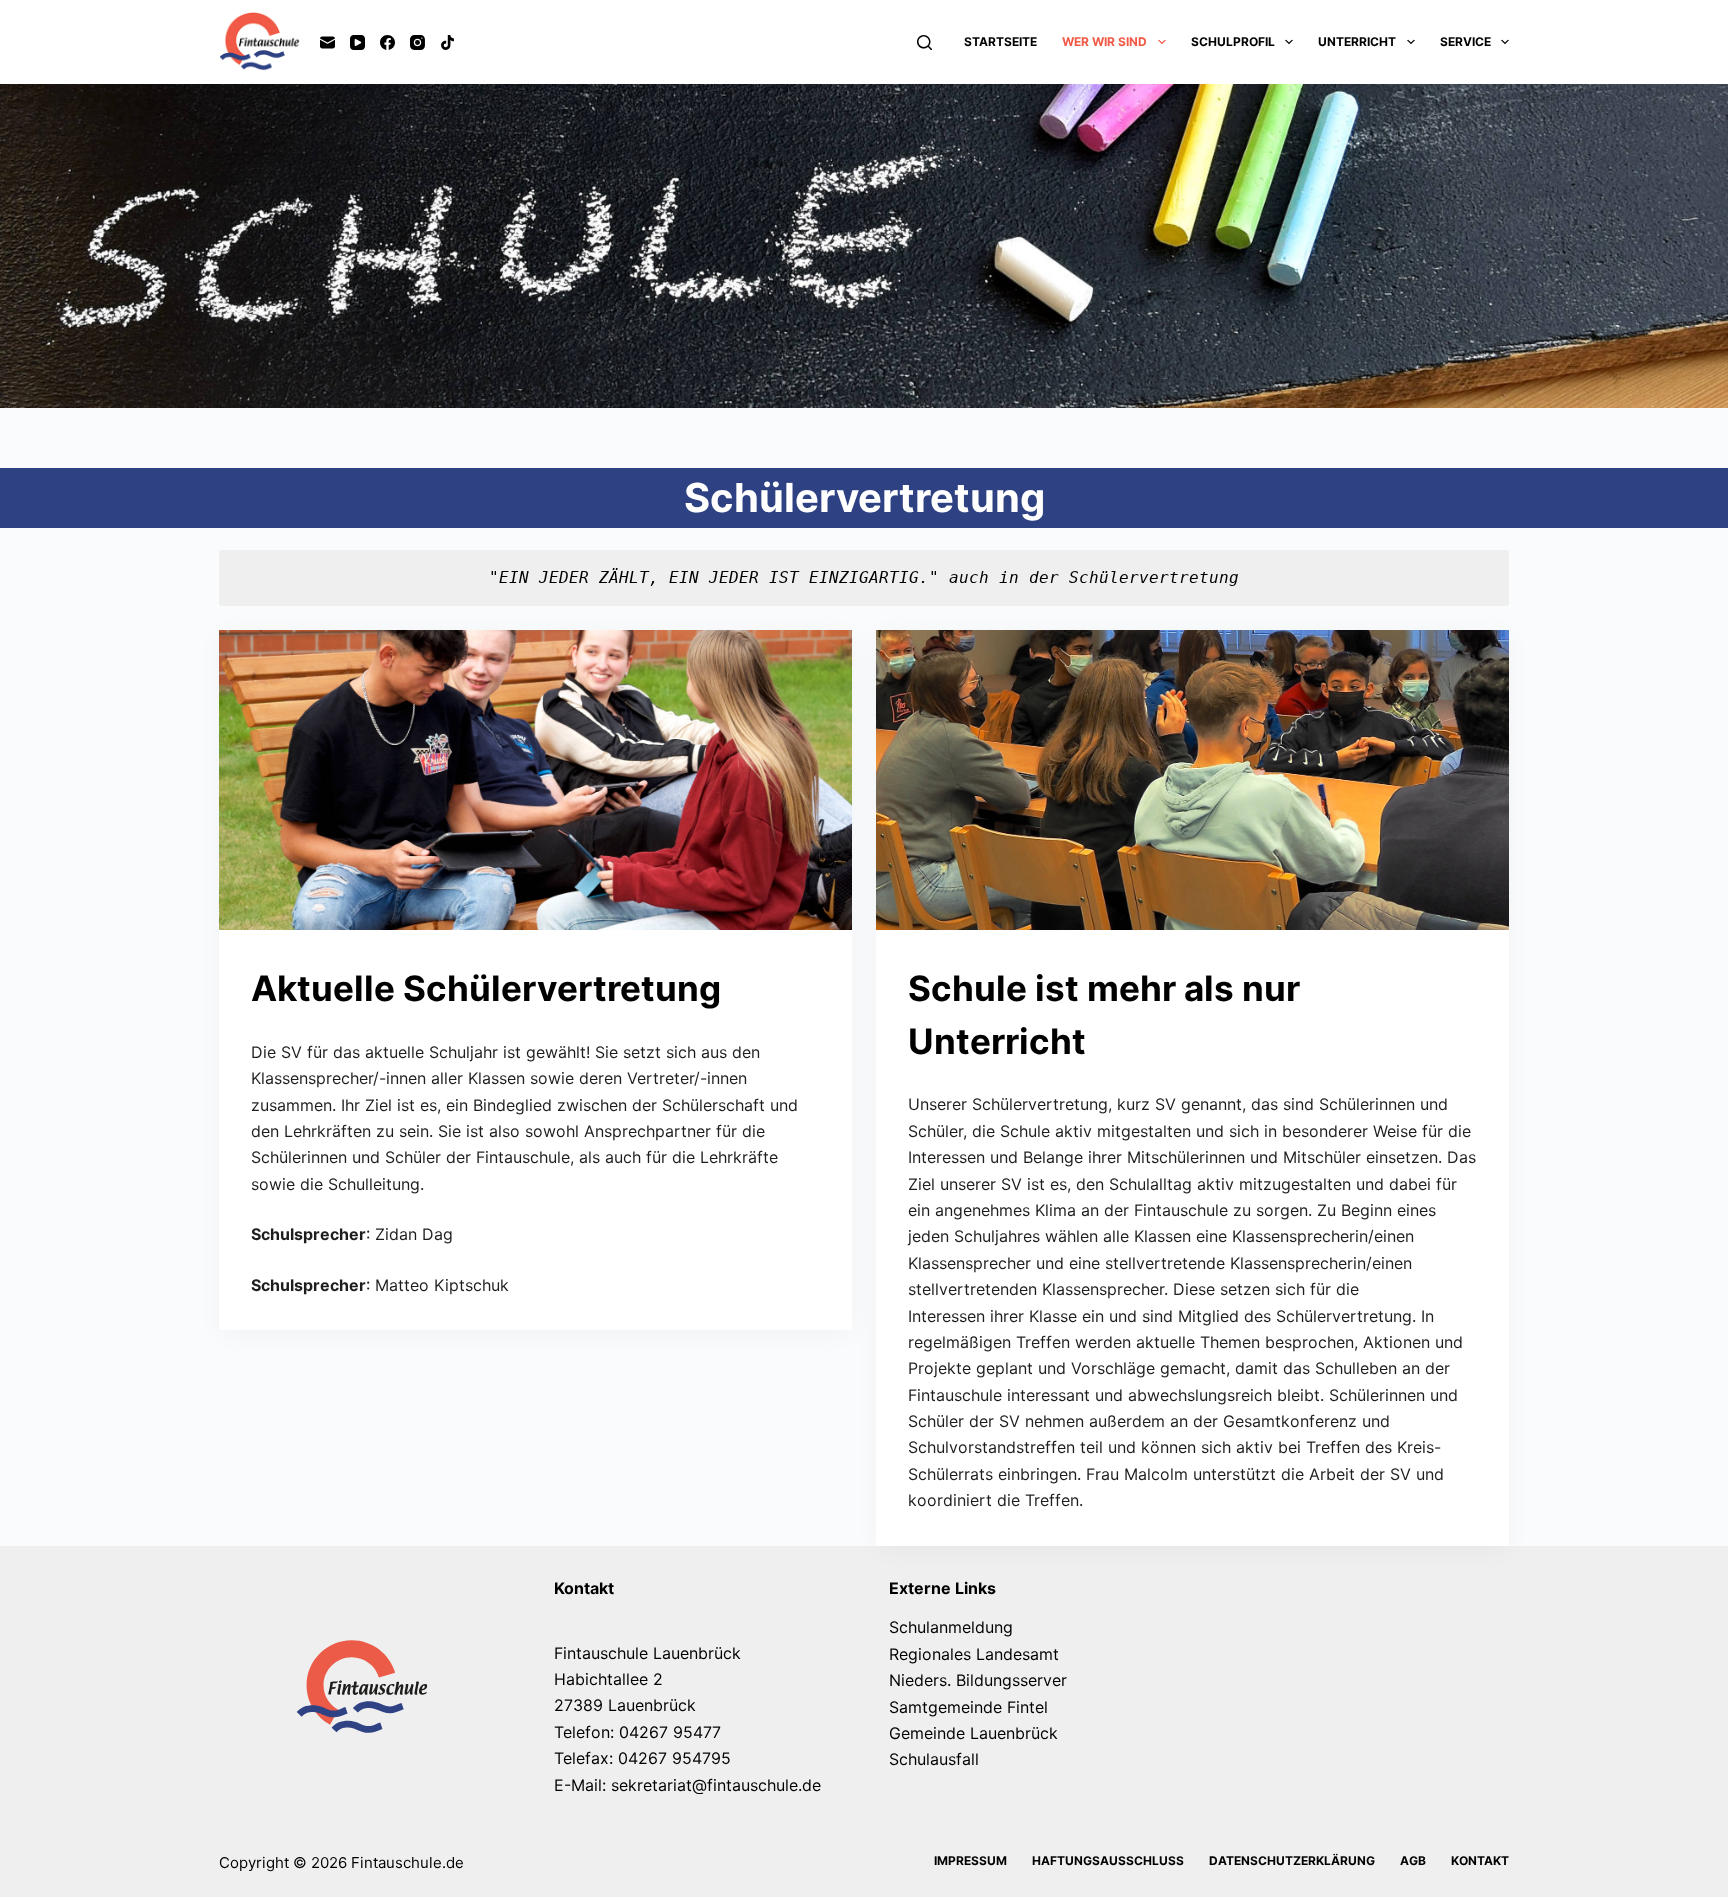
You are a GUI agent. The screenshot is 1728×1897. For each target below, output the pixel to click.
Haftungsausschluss (1108, 1860)
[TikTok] (447, 42)
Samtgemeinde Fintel (968, 1707)
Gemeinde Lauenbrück (973, 1733)
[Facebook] (387, 42)
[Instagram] (417, 42)
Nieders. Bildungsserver (978, 1680)
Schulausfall (934, 1759)
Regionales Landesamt (974, 1654)
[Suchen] (924, 42)
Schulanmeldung (951, 1627)
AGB (1413, 1860)
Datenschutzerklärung (1292, 1860)
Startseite (1000, 41)
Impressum (970, 1860)
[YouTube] (357, 42)
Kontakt (1480, 1860)
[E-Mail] (327, 42)
